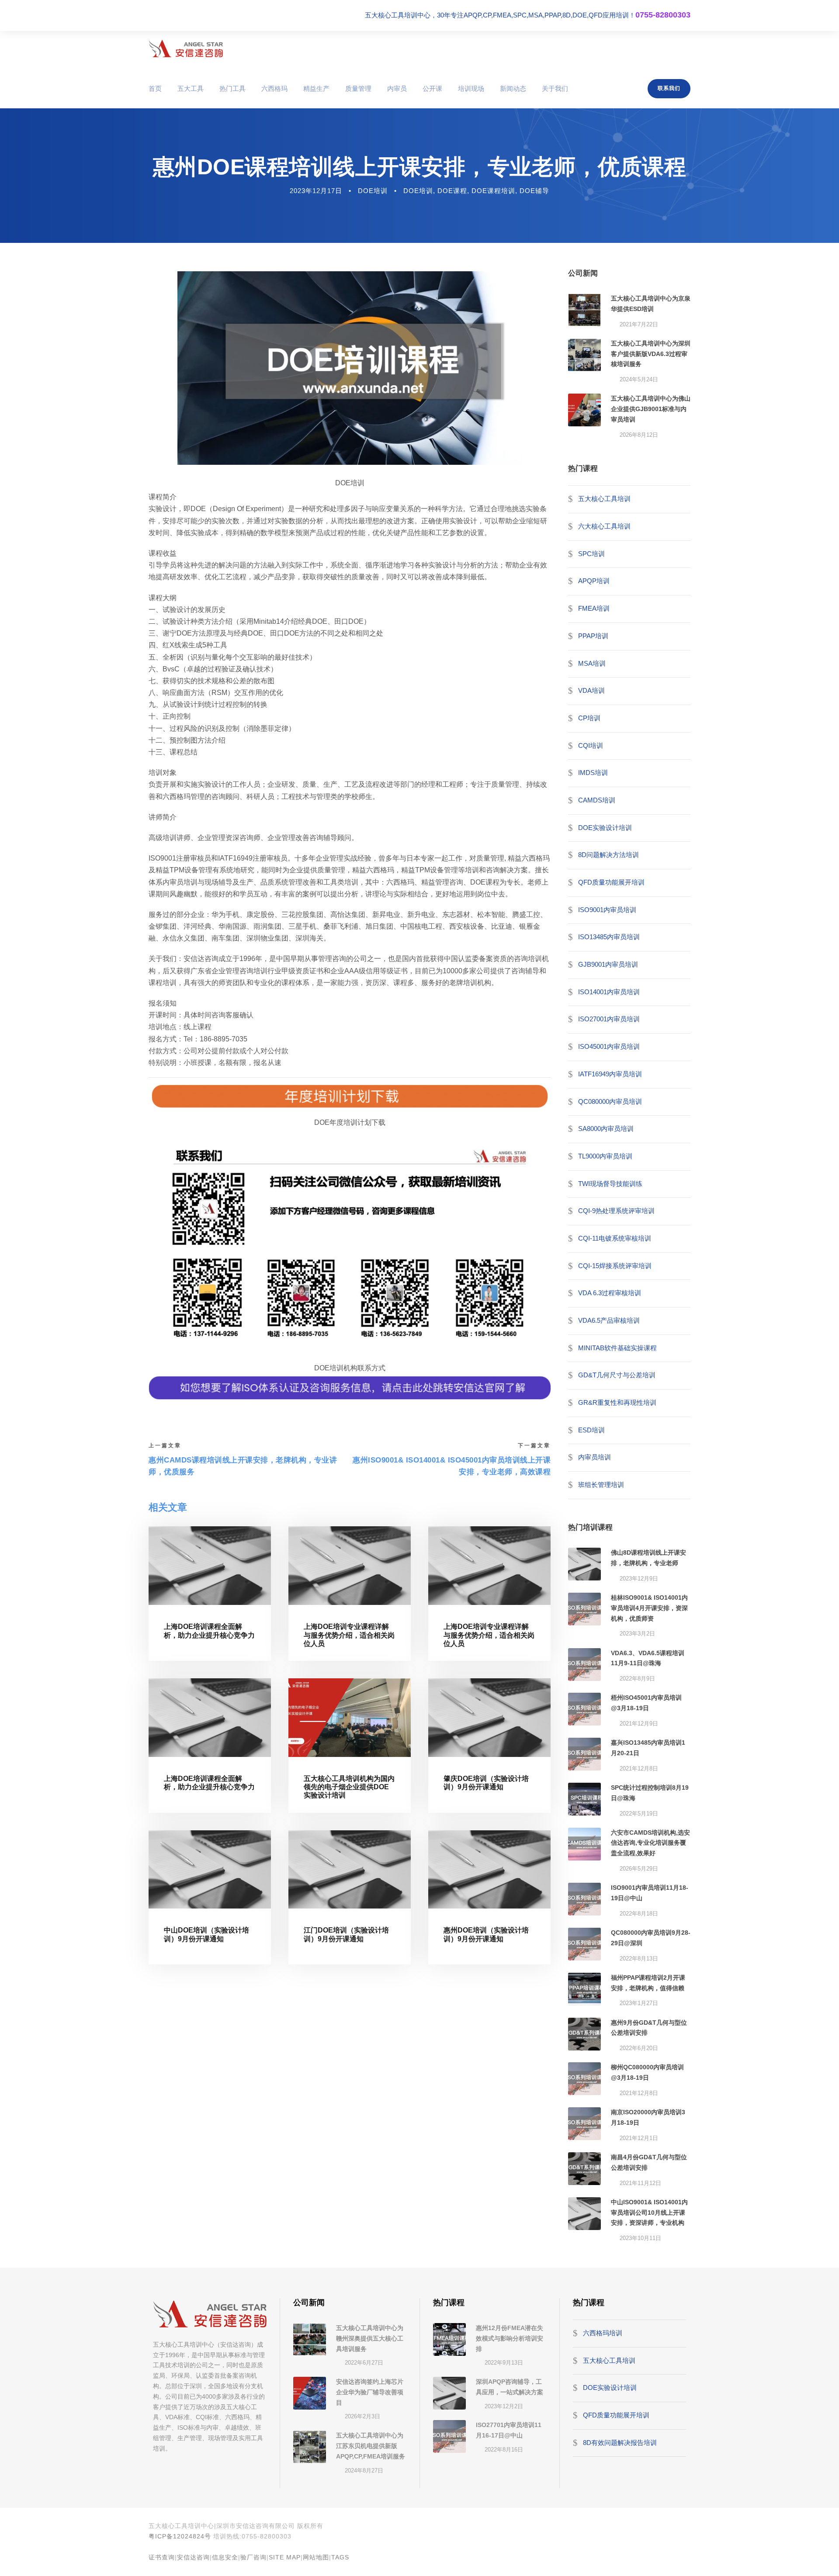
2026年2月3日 (362, 2416)
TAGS (340, 2557)
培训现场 (471, 88)
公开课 (432, 88)
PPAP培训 (593, 636)
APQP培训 (594, 581)
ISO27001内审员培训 (609, 1019)
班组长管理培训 (601, 1485)
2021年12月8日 (639, 1769)
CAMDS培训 (597, 800)
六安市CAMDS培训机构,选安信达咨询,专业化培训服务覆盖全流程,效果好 (650, 1843)
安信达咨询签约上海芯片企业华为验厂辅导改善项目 (370, 2392)
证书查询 (162, 2557)
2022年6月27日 (364, 2363)
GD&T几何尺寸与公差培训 (617, 1375)
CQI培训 (591, 745)
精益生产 (316, 88)
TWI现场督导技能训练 (610, 1183)
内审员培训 (595, 1457)
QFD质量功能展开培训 (611, 882)
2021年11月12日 (640, 2183)
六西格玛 (274, 88)
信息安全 (225, 2557)
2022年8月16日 (504, 2450)
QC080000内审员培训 (610, 1101)
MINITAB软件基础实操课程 (617, 1348)
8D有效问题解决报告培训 (620, 2442)
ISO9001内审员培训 (607, 910)
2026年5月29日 (639, 1869)
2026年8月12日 (639, 435)
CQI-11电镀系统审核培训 (615, 1238)
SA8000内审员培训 (606, 1129)
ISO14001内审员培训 (609, 992)
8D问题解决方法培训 (608, 855)
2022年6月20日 (639, 2048)
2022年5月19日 (639, 1814)
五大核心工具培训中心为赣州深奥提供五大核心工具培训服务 (370, 2338)
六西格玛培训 (603, 2333)
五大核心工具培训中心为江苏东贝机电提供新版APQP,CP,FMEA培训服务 (371, 2446)
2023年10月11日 (640, 2238)
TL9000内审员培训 (605, 1156)
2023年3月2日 (637, 1634)
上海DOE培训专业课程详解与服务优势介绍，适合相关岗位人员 (349, 1635)
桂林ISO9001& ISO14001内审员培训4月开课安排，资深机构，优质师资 (649, 1608)
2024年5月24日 (639, 379)
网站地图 (316, 2557)
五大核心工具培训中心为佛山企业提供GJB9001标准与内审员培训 (651, 409)
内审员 (397, 88)
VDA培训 (591, 690)
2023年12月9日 (639, 1578)
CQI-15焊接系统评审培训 (615, 1265)
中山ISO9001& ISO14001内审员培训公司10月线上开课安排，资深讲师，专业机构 (649, 2213)
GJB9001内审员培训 (608, 964)
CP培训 (589, 718)
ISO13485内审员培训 (609, 937)
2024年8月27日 (364, 2471)
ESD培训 (591, 1430)
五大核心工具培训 (604, 499)
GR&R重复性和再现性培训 (617, 1402)
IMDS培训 (593, 773)
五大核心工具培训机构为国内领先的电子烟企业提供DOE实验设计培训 (349, 1787)
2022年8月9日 (637, 1679)
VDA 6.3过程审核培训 (610, 1293)
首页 (155, 88)
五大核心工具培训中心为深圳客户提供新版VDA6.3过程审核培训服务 (651, 354)
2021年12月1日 (639, 2138)
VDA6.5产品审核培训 (609, 1320)
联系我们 (669, 88)
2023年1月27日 (639, 2003)
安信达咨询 (193, 2557)
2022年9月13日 (504, 2363)
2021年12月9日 (639, 1724)
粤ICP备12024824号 (180, 2536)
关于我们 (555, 88)
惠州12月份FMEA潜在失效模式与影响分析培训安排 (510, 2338)
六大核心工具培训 (604, 526)
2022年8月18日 (639, 1914)
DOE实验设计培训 (605, 827)
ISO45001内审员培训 (609, 1046)
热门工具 (232, 88)
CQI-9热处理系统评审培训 (616, 1211)
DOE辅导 (534, 191)
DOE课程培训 (493, 191)
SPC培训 (591, 554)
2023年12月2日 (504, 2406)
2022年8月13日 (639, 1959)
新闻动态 (513, 88)
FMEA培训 (594, 608)
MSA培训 (592, 663)
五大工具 (191, 88)
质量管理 (358, 88)
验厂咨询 (253, 2557)
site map (285, 2557)
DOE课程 (452, 191)
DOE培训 (373, 191)
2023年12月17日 (316, 191)
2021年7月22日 (639, 324)
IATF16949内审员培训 (610, 1074)
